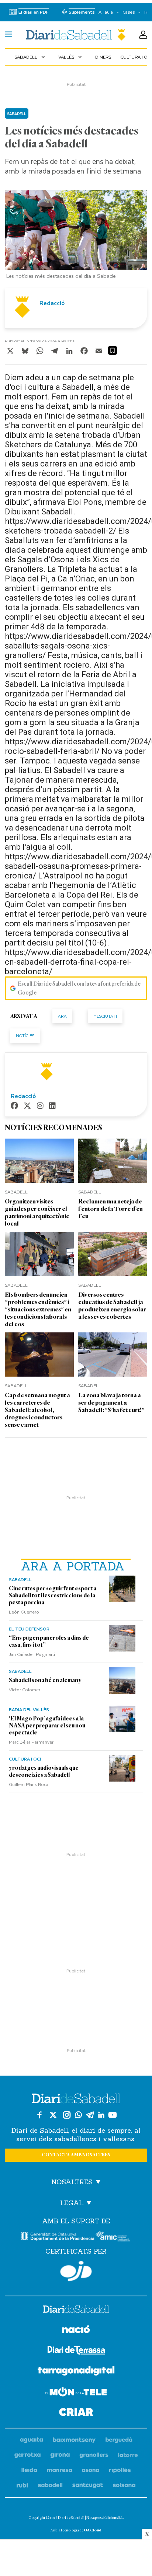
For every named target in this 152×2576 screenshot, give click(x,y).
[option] (76, 236)
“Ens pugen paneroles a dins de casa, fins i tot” (49, 1641)
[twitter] (27, 1106)
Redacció (52, 303)
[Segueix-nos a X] (53, 2115)
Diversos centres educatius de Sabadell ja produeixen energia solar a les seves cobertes (112, 1306)
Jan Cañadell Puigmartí (32, 1654)
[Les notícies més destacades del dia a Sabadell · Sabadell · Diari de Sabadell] (76, 35)
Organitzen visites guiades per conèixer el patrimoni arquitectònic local (37, 1212)
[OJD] (76, 2271)
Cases (129, 12)
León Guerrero (24, 1612)
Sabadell (30, 57)
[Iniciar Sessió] (143, 35)
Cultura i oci (25, 1759)
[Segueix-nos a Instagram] (67, 2115)
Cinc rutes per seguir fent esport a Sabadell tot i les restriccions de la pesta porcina (53, 1595)
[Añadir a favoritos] (113, 350)
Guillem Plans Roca (29, 1784)
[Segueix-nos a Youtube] (113, 2115)
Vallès (71, 57)
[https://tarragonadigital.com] (76, 2372)
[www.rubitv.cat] (23, 2486)
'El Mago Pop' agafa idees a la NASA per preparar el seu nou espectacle (47, 1726)
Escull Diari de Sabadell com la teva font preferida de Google (79, 988)
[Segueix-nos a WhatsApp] (78, 2115)
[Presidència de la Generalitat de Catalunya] (58, 2236)
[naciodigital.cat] (74, 2440)
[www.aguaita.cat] (32, 2440)
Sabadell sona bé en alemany (45, 1680)
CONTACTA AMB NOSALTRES (76, 2155)
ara (62, 1016)
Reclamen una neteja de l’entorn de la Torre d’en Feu (110, 1209)
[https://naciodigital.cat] (76, 2330)
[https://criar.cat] (76, 2413)
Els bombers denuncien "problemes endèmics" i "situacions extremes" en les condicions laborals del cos (38, 1309)
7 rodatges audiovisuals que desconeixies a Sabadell (44, 1771)
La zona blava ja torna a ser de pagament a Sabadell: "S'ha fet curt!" (111, 1403)
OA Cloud (93, 2530)
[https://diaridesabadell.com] (76, 2310)
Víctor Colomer (25, 1689)
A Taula (106, 12)
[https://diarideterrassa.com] (76, 2351)
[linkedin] (52, 1106)
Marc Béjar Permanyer (31, 1742)
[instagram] (40, 1106)
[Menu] (8, 35)
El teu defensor (29, 1629)
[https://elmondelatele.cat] (76, 2393)
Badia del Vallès (29, 1709)
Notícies (25, 1036)
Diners (103, 57)
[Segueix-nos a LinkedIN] (101, 2115)
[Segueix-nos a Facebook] (39, 2115)
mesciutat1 (105, 1016)
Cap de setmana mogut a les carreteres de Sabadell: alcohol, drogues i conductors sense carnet (37, 1410)
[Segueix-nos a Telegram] (90, 2115)
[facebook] (14, 1106)
